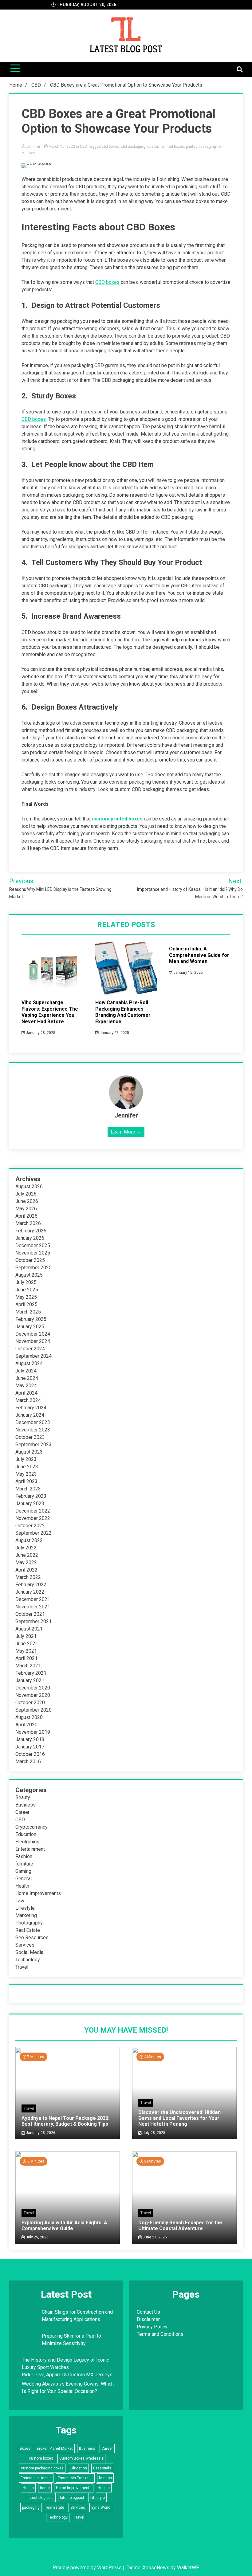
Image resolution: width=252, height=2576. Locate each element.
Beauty (23, 1797)
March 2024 (28, 1400)
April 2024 (26, 1393)
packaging (31, 2507)
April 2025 (26, 1304)
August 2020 (29, 1717)
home (45, 2488)
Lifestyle (25, 1908)
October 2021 (30, 1614)
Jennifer (33, 147)
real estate (55, 2507)
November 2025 (33, 1253)
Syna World (101, 2507)
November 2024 (33, 1341)
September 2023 (33, 1445)
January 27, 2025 (114, 1033)
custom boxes (41, 2458)
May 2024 (26, 1386)
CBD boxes (107, 282)
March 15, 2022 (62, 147)
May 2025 (26, 1297)
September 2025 (33, 1268)
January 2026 (30, 1238)
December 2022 (33, 1511)
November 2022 (33, 1518)
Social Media (29, 1952)
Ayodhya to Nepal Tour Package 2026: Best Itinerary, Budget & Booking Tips (65, 2121)
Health (22, 1886)
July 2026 (26, 1194)
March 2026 (28, 1223)
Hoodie (104, 2488)
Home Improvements (38, 1893)
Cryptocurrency (31, 1827)
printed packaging (201, 147)
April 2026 (26, 1216)
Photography (29, 1923)
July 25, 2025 (37, 2237)
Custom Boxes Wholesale (81, 2458)
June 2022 (27, 1555)
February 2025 (31, 1319)
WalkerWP (188, 2568)
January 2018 (30, 1739)
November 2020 (33, 1695)
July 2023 (26, 1459)
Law (20, 1901)
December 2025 (33, 1245)
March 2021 (28, 1666)
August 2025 (29, 1275)
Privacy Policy (152, 2327)
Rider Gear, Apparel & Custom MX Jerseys (67, 2375)
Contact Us (148, 2312)
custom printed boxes (166, 147)
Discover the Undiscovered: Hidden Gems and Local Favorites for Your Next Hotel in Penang (179, 2118)
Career (22, 1812)
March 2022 (28, 1577)
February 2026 (31, 1231)
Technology (28, 1960)
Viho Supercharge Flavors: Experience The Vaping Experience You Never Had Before (50, 1012)
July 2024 (26, 1371)
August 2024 (29, 1363)
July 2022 (26, 1548)
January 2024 (30, 1415)
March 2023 (28, 1489)
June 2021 (27, 1644)
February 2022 (31, 1585)
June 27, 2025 (154, 2237)
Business (26, 1805)
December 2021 (33, 1599)
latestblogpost (72, 2498)
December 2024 (33, 1334)
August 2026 (29, 1186)
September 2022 (33, 1533)
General (24, 1879)
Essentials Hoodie (36, 2478)
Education (26, 1834)
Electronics (27, 1842)
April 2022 (26, 1570)
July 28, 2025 (154, 2133)
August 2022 (29, 1540)
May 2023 (26, 1474)
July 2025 (26, 1282)
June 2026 (27, 1201)
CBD (84, 147)
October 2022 (30, 1526)
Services (25, 1945)
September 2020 (33, 1710)
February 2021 (31, 1673)
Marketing (26, 1915)
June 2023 (27, 1467)
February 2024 (31, 1408)
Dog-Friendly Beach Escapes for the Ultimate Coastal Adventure (180, 2226)
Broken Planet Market (55, 2449)
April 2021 (26, 1658)
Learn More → (126, 1132)
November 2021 (33, 1607)
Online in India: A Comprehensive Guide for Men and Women (199, 955)
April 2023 (26, 1481)
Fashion (24, 1856)
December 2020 (33, 1688)
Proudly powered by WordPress (88, 2568)
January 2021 (30, 1680)
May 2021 (26, 1651)
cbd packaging (133, 147)
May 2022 (26, 1562)
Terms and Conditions (160, 2334)
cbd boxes (110, 147)
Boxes (25, 2449)
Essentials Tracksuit (75, 2478)
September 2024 (33, 1356)
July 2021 (26, 1636)
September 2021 (33, 1621)
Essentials (102, 2468)
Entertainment (30, 1849)
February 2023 (31, 1496)
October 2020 (30, 1703)
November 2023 (33, 1430)
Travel (22, 1967)
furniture (24, 1864)
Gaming (23, 1871)
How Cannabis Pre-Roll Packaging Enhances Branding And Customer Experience (123, 1012)
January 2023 (30, 1503)
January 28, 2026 (40, 2133)
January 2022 (30, 1592)
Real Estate (28, 1930)
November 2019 (33, 1732)
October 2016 (30, 1754)
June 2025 (27, 1290)
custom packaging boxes (42, 2468)
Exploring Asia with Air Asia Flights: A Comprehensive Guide (64, 2226)
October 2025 (30, 1260)
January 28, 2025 (40, 1033)
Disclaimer (148, 2319)
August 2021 (29, 1629)
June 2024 (27, 1378)
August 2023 (29, 1452)
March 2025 (28, 1312)
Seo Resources (32, 1938)
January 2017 (30, 1747)
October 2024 (30, 1349)
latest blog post (41, 2498)
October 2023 (30, 1437)
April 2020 (26, 1725)
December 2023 (33, 1422)
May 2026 (26, 1209)
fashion (105, 2478)
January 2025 (30, 1327)
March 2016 (28, 1762)
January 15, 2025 (188, 973)
